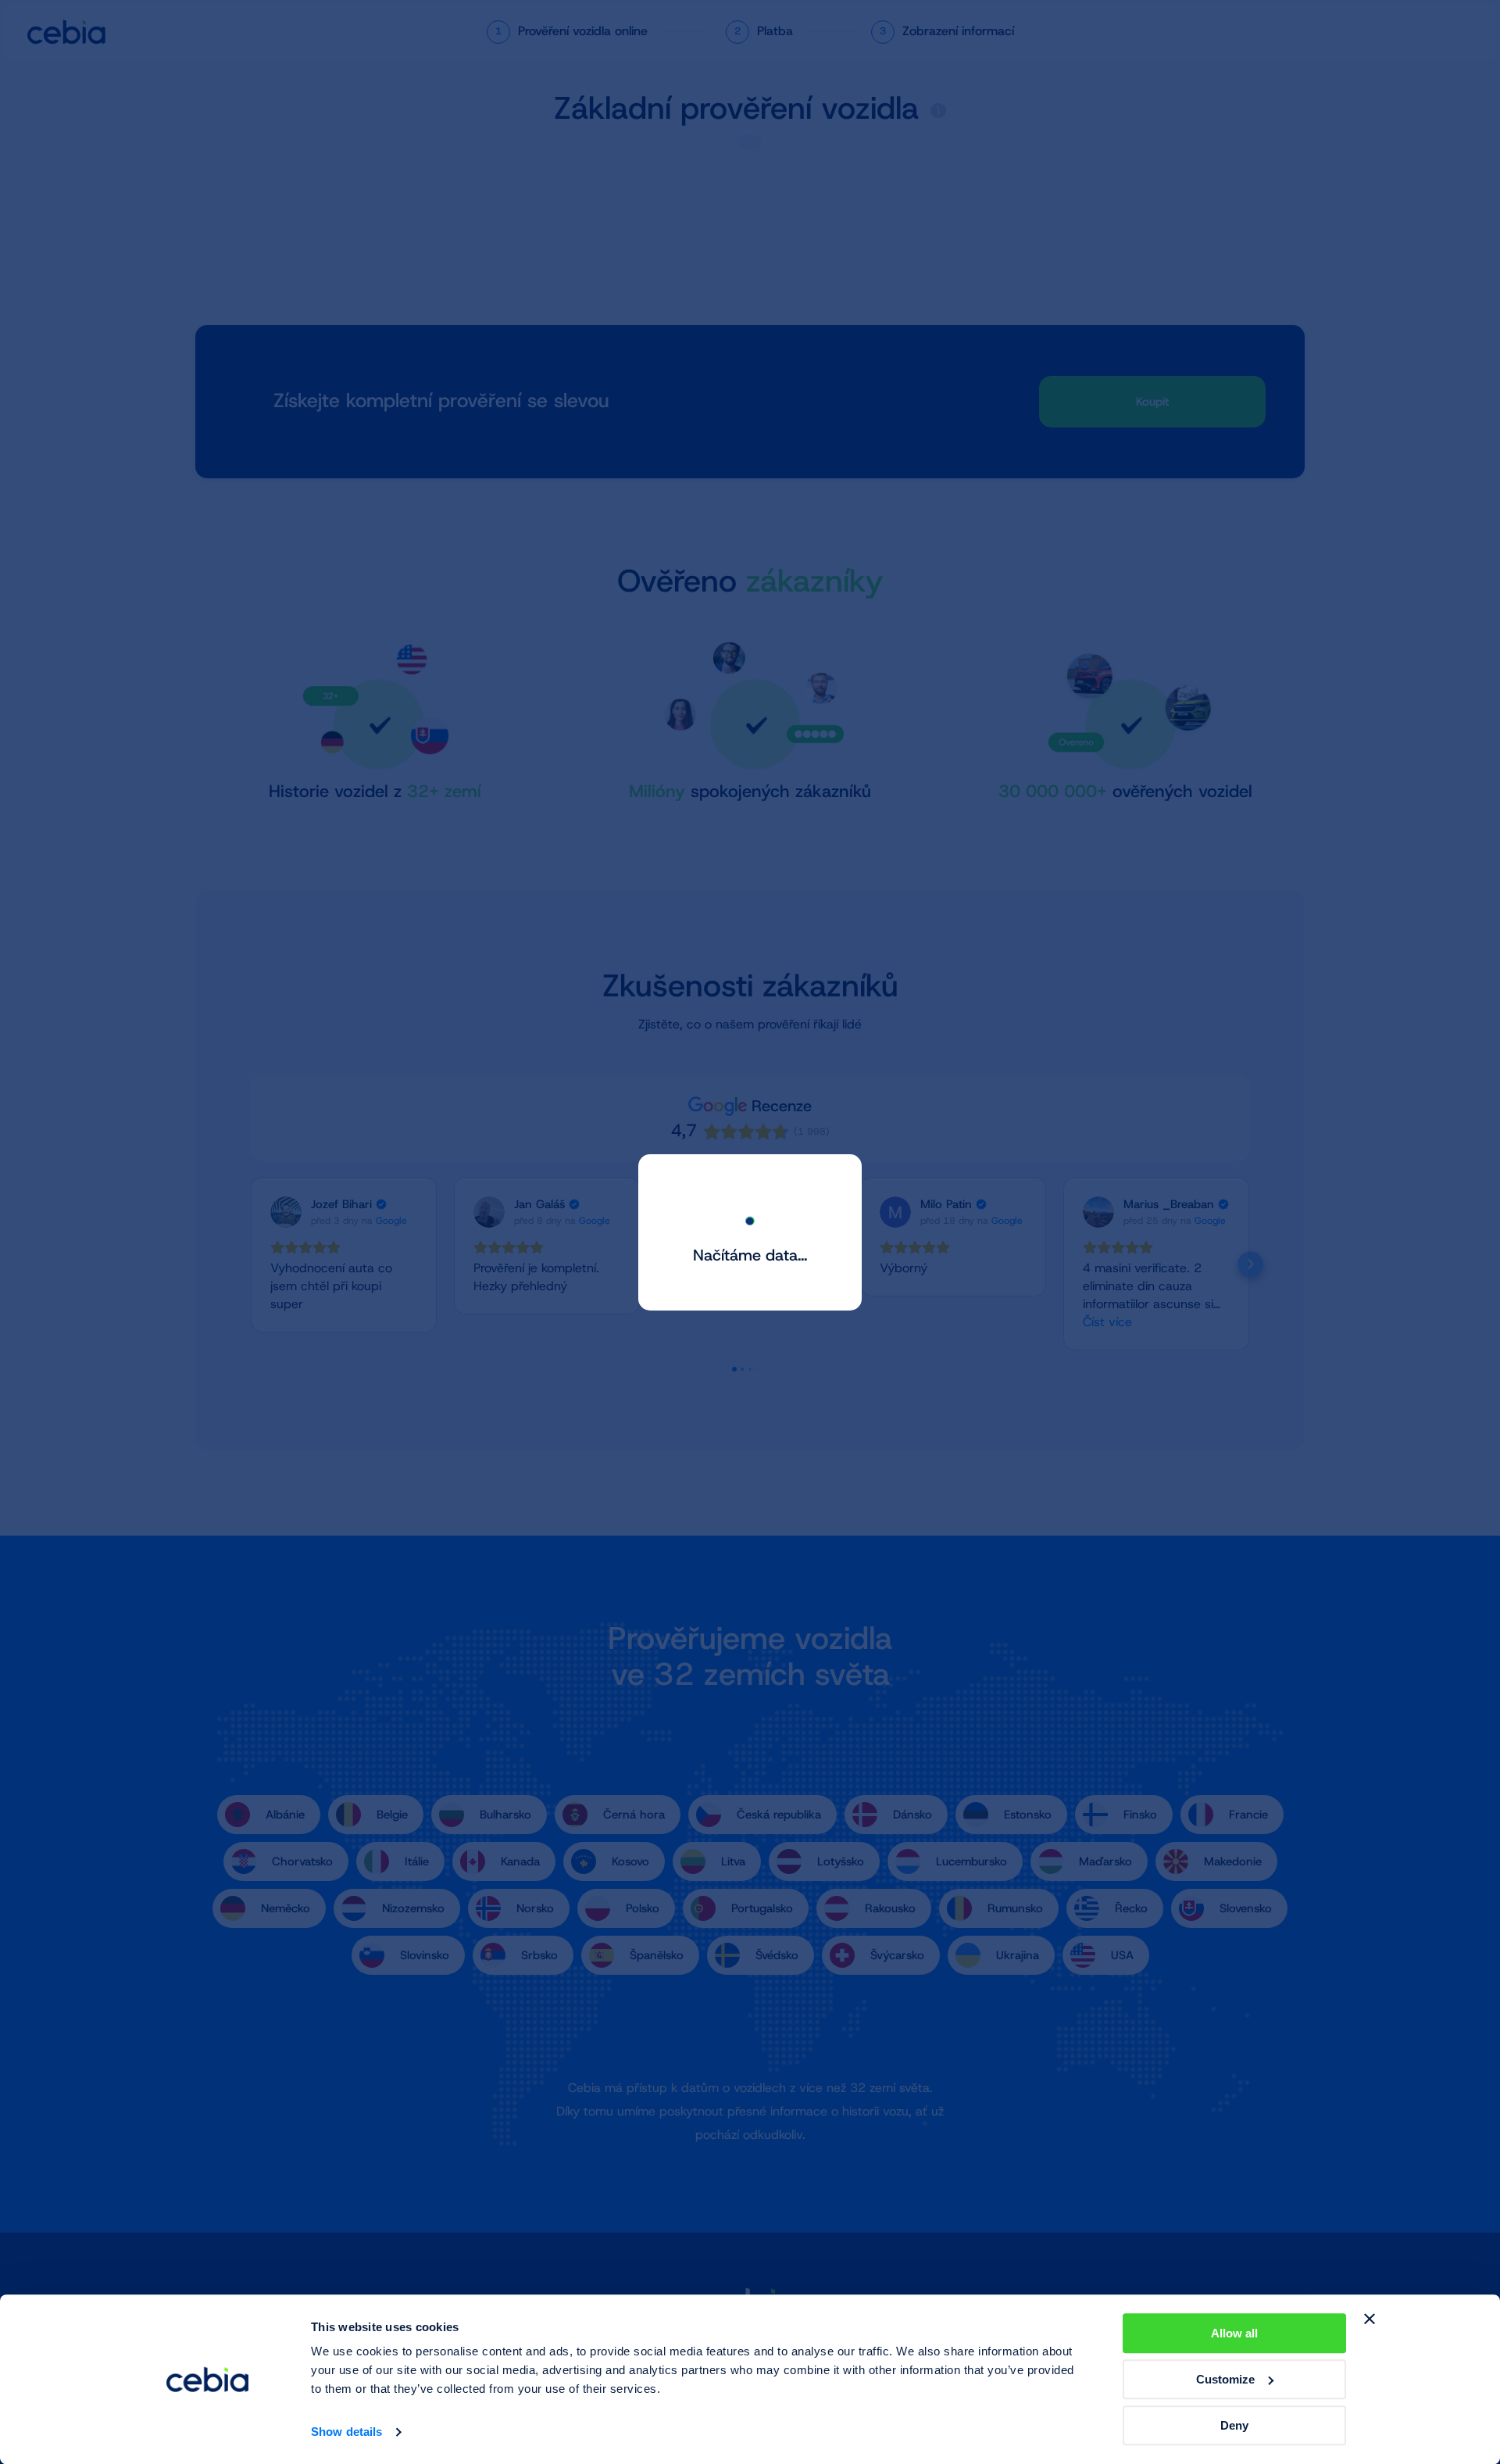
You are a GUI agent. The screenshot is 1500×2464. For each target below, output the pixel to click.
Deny (1234, 2425)
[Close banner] (1370, 2319)
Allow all (1234, 2333)
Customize (1225, 2379)
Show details (346, 2432)
